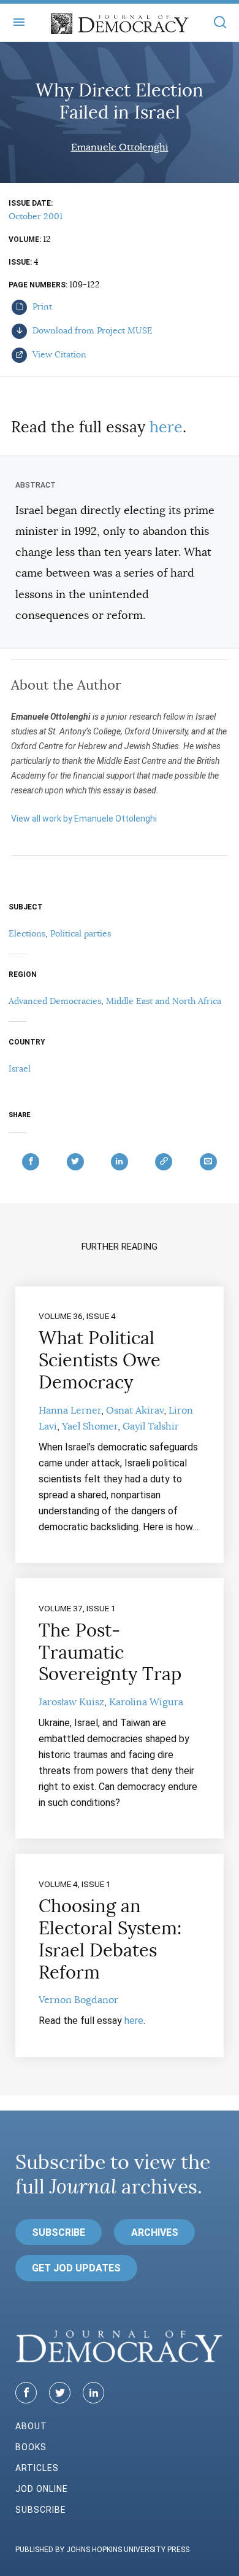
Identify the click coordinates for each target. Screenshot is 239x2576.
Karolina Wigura (146, 1702)
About (31, 2426)
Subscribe (59, 2232)
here (166, 427)
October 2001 (36, 216)
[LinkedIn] (93, 2393)
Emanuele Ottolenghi (120, 147)
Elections (27, 933)
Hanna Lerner (70, 1411)
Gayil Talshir (151, 1426)
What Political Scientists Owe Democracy (100, 1360)
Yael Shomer (90, 1426)
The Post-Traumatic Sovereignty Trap (110, 1652)
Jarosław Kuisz (71, 1702)
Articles (37, 2468)
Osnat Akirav (135, 1411)
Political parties (81, 933)
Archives (155, 2232)
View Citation (58, 354)
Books (31, 2447)
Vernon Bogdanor (78, 2000)
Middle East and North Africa (164, 1001)
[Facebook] (26, 2393)
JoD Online (42, 2489)
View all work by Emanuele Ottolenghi (84, 819)
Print (41, 306)
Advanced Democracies (55, 1001)
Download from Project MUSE (91, 330)
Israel (20, 1068)
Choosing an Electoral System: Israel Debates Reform (110, 1939)
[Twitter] (60, 2393)
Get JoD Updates (76, 2268)
